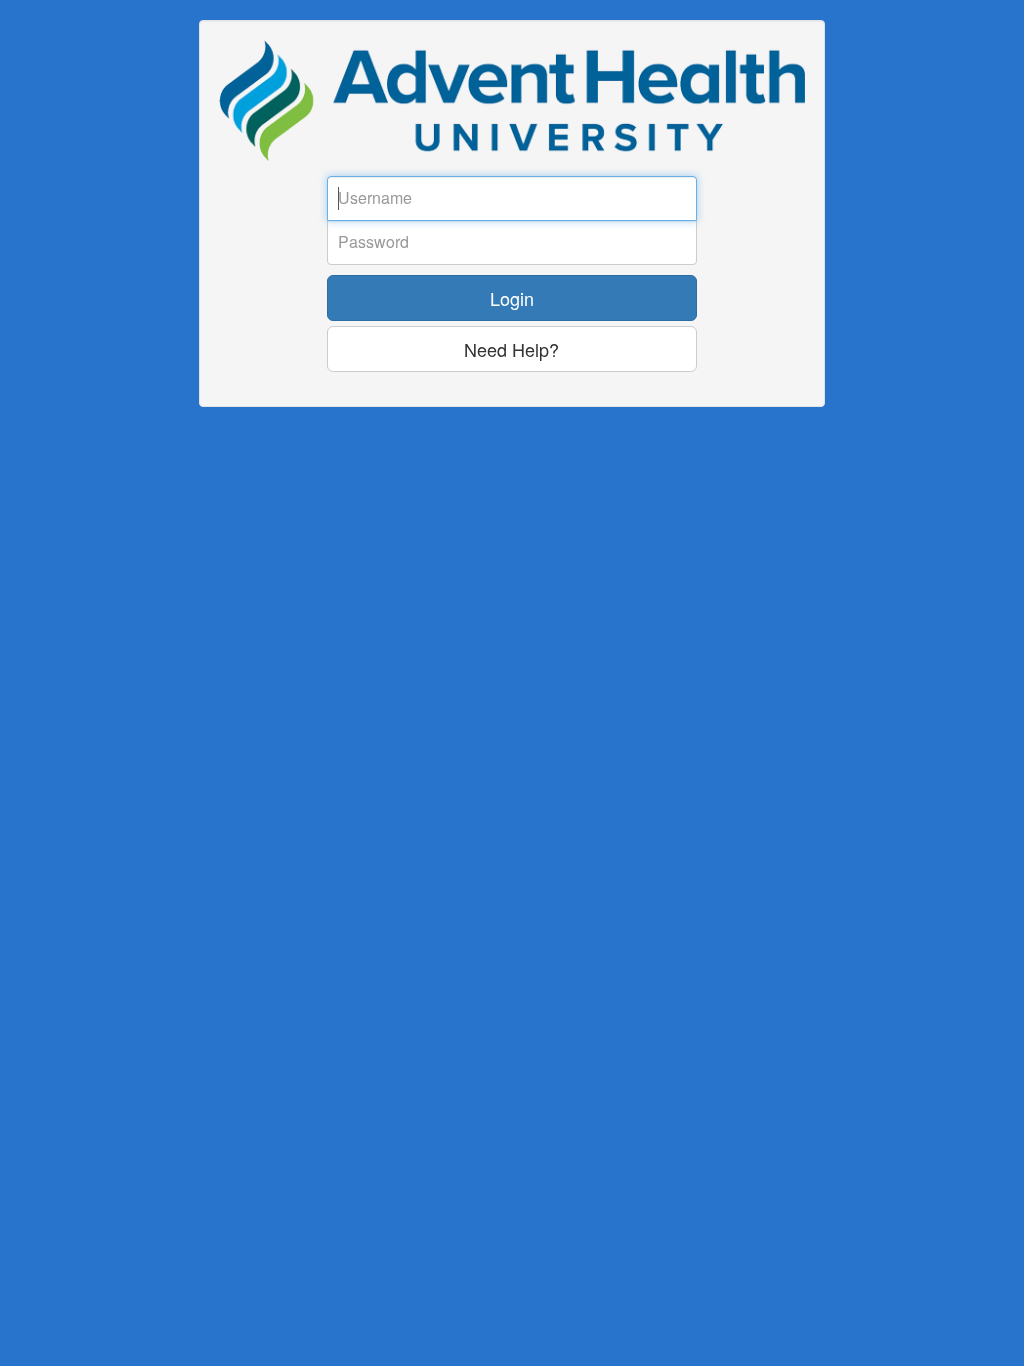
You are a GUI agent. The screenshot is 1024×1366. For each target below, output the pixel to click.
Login (512, 298)
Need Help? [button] (511, 349)
